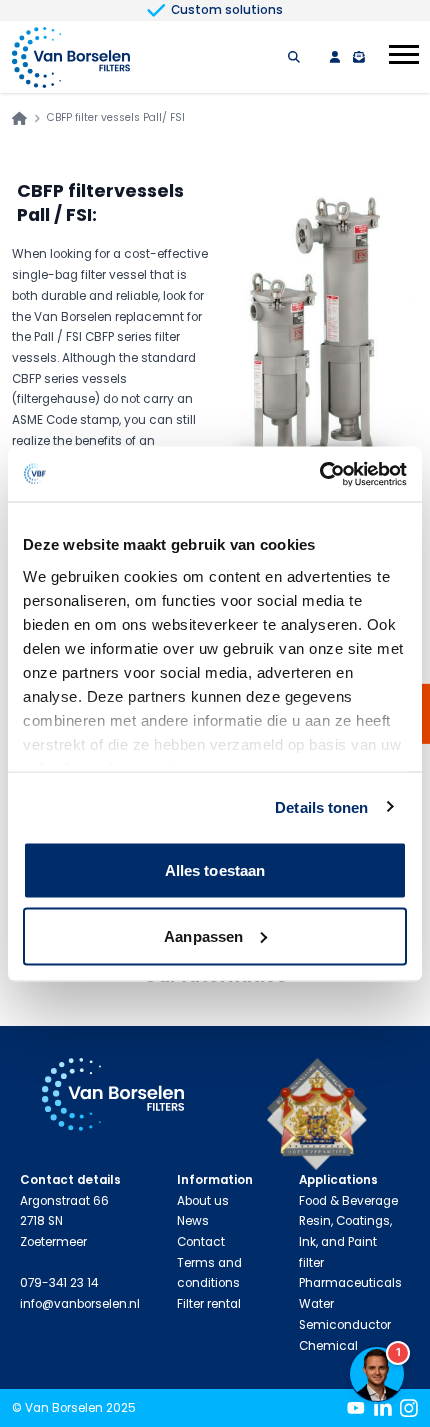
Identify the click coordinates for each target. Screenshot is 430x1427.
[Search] (294, 57)
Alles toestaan (215, 870)
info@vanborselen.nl (80, 1304)
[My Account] (335, 57)
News (193, 1221)
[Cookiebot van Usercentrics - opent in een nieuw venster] (319, 474)
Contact (201, 1242)
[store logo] (71, 57)
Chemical (328, 1346)
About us (203, 1201)
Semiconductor (345, 1325)
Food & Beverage (348, 1201)
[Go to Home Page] (19, 118)
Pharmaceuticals (350, 1283)
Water (316, 1304)
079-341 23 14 (59, 1283)
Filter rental (209, 1304)
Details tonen (321, 806)
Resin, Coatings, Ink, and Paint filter (345, 1241)
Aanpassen (203, 935)
